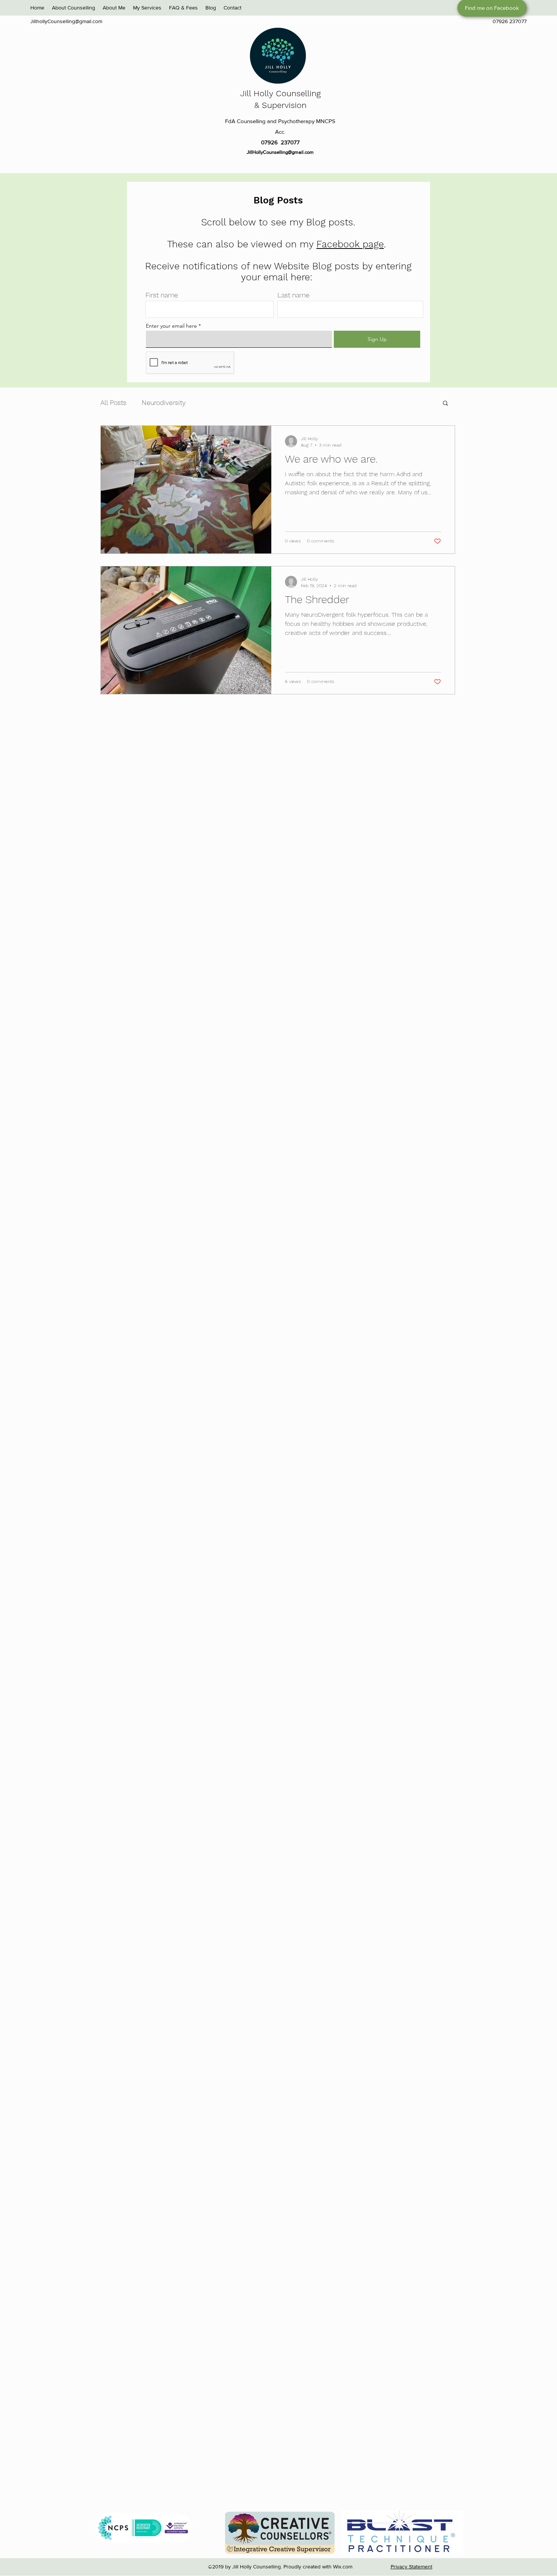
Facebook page (350, 244)
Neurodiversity (164, 402)
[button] (445, 404)
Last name (293, 295)
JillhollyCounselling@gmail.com (66, 21)
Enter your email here (171, 326)
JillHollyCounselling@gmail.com (280, 152)
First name (162, 295)
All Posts (113, 402)
